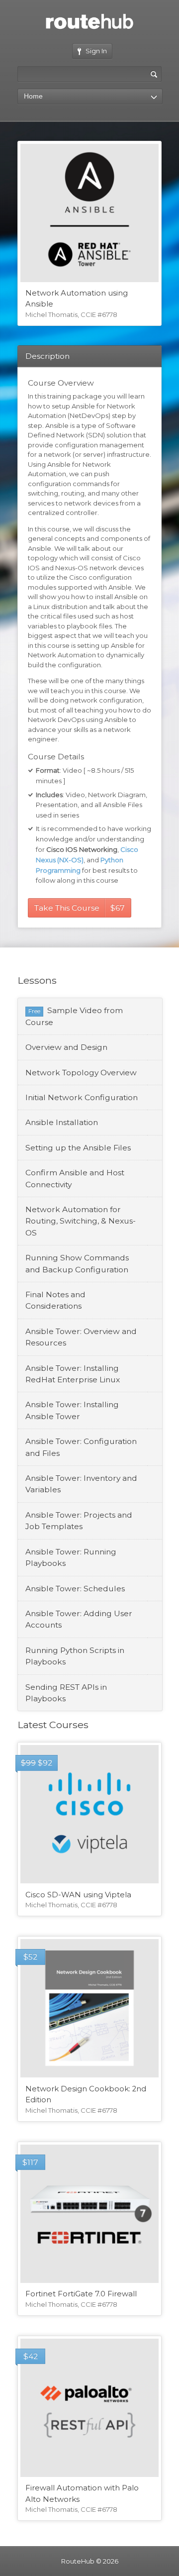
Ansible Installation (62, 1122)
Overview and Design (66, 1047)
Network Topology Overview (81, 1073)
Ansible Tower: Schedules (75, 1589)
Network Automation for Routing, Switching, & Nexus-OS (81, 1221)
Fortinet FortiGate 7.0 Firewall (81, 2294)
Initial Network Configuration (82, 1097)
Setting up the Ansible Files (78, 1148)
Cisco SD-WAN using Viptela (78, 1895)
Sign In (96, 51)
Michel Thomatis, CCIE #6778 (71, 314)
